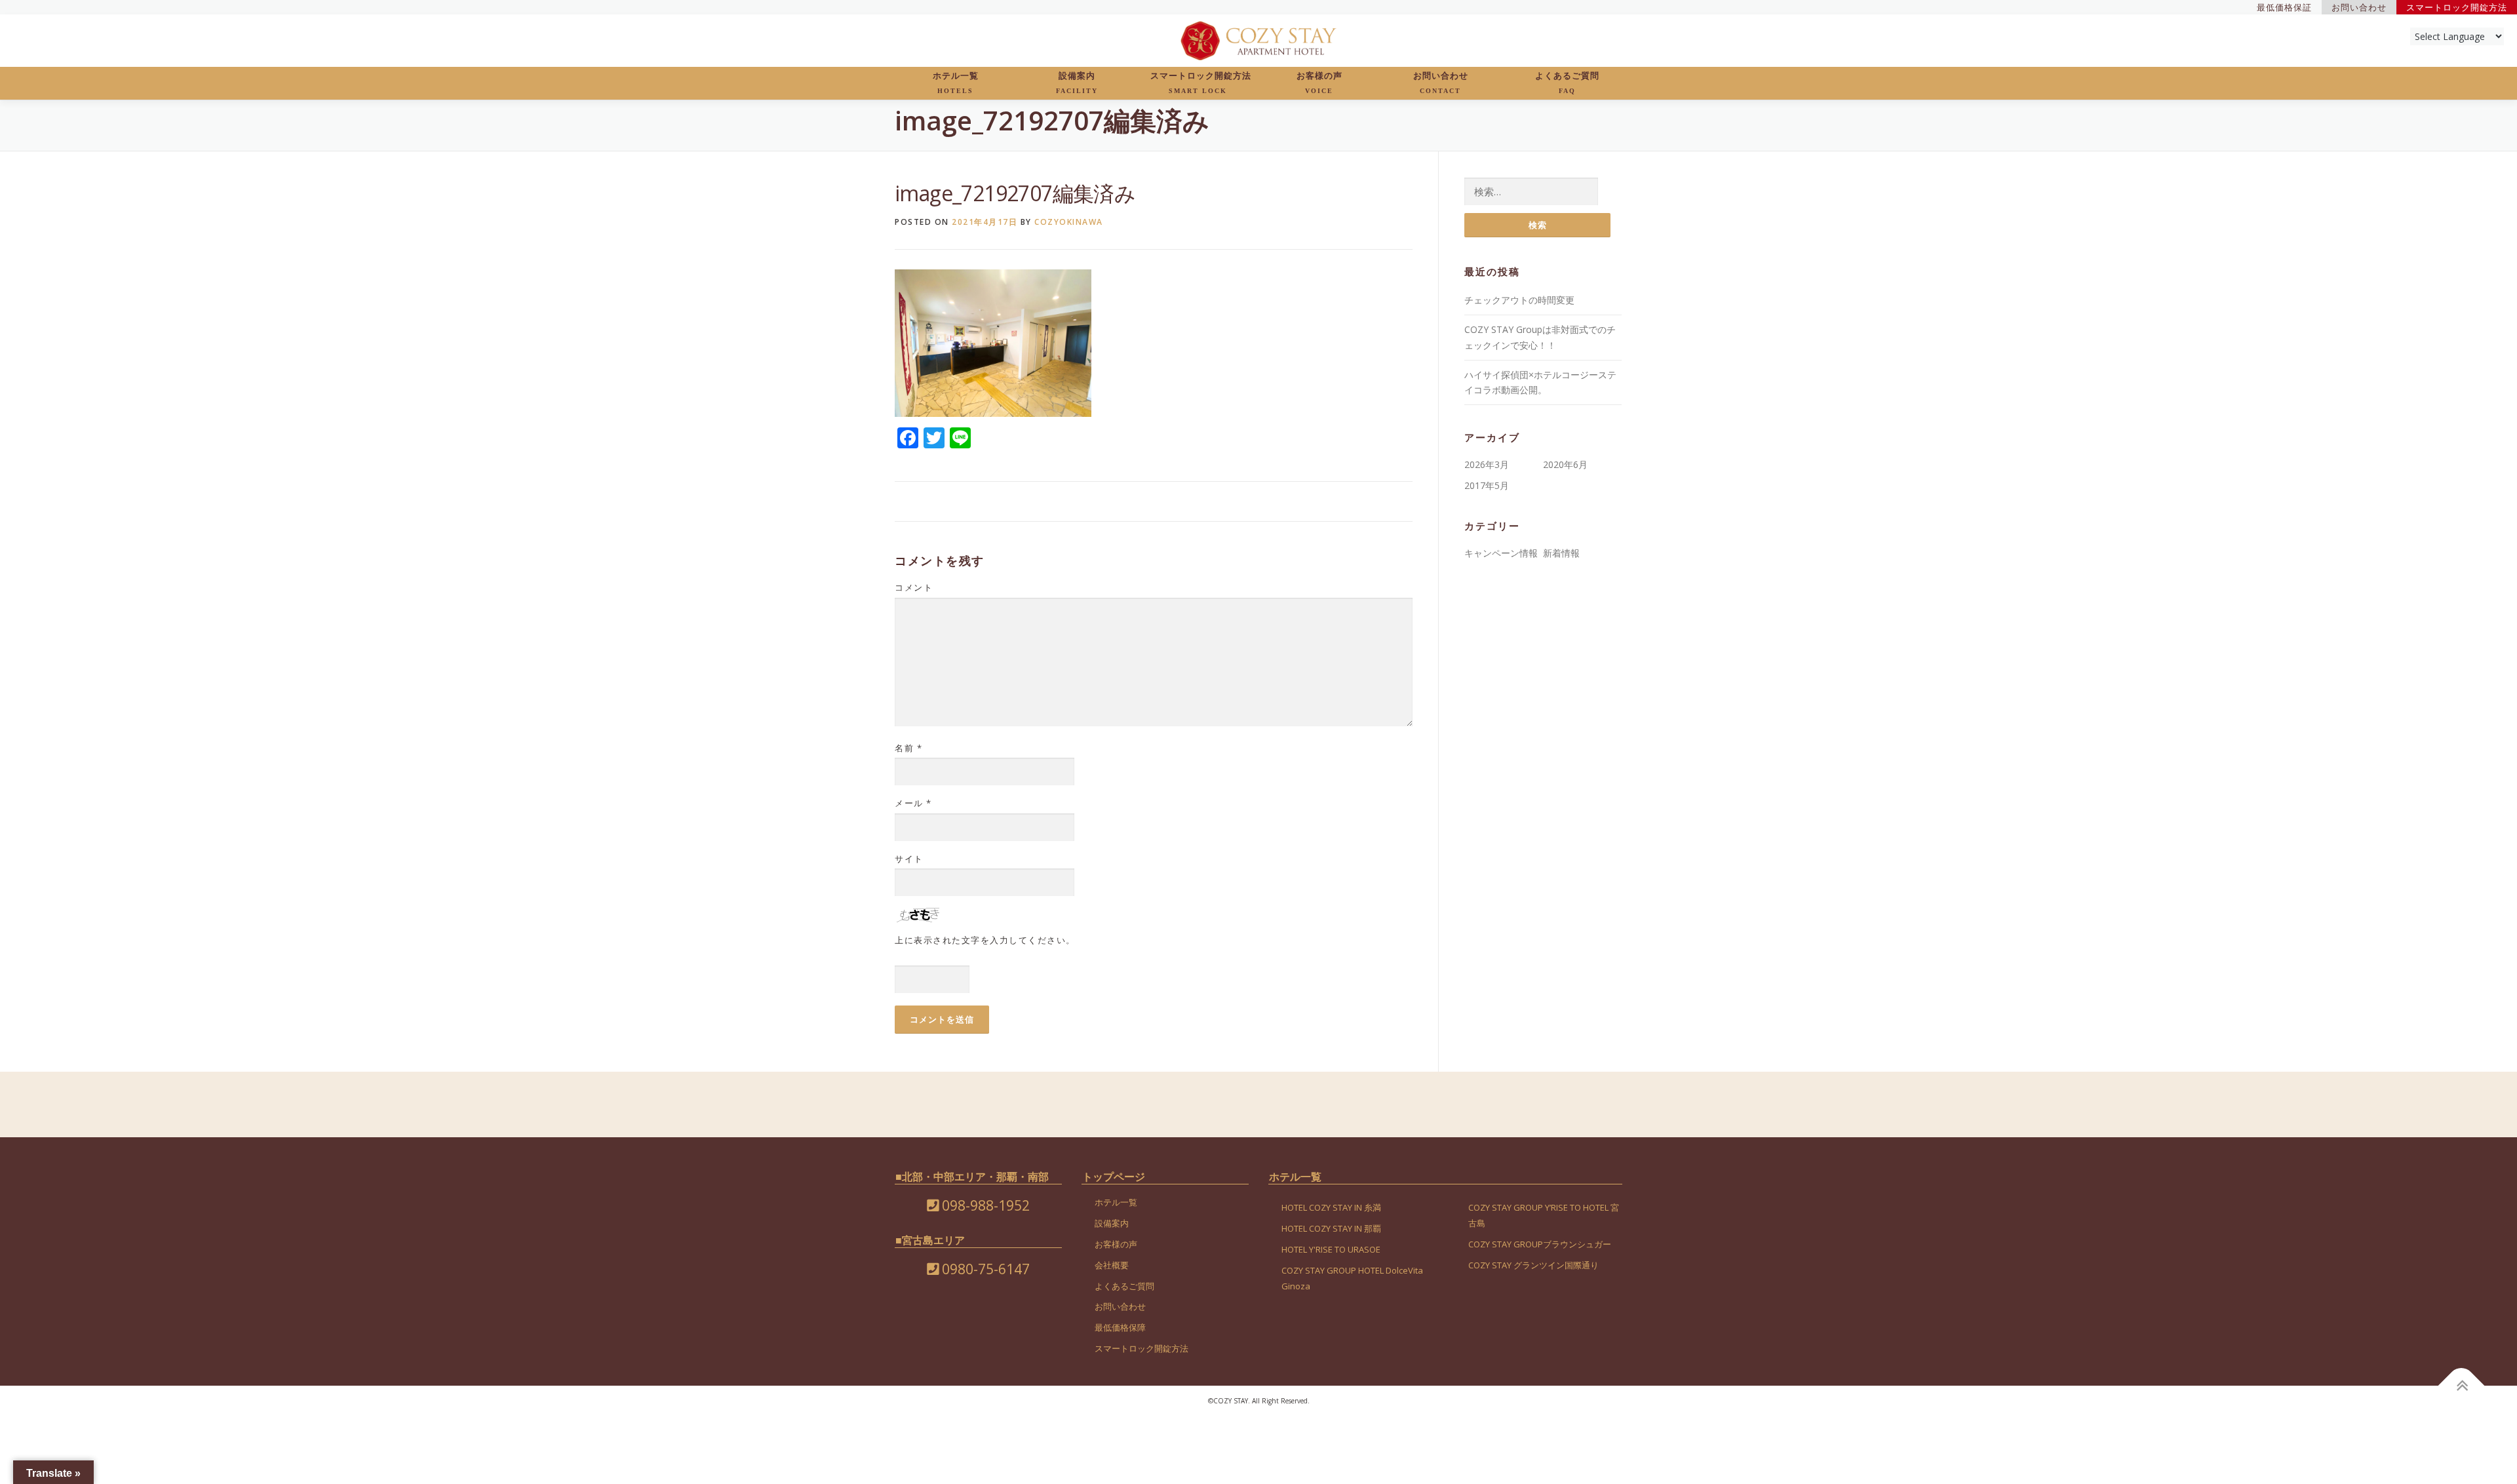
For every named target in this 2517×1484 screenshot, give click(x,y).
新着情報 (1561, 553)
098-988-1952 (984, 1205)
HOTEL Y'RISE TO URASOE (1331, 1249)
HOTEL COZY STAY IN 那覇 (1331, 1228)
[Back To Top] (2462, 1385)
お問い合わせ (1441, 83)
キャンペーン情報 (1501, 553)
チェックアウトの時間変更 (1519, 300)
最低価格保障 (1120, 1327)
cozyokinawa (1069, 222)
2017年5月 (1487, 485)
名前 (908, 748)
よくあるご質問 (1567, 83)
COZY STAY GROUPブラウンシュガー (1540, 1244)
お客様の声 (1319, 83)
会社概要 (1112, 1265)
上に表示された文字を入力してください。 (985, 940)
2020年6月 (1565, 464)
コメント (914, 587)
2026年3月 (1487, 464)
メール (913, 803)
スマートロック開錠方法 (1201, 83)
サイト (909, 859)
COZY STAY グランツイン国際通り (1533, 1265)
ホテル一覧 (956, 83)
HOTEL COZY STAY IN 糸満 (1331, 1207)
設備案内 (1077, 83)
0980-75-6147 (984, 1269)
